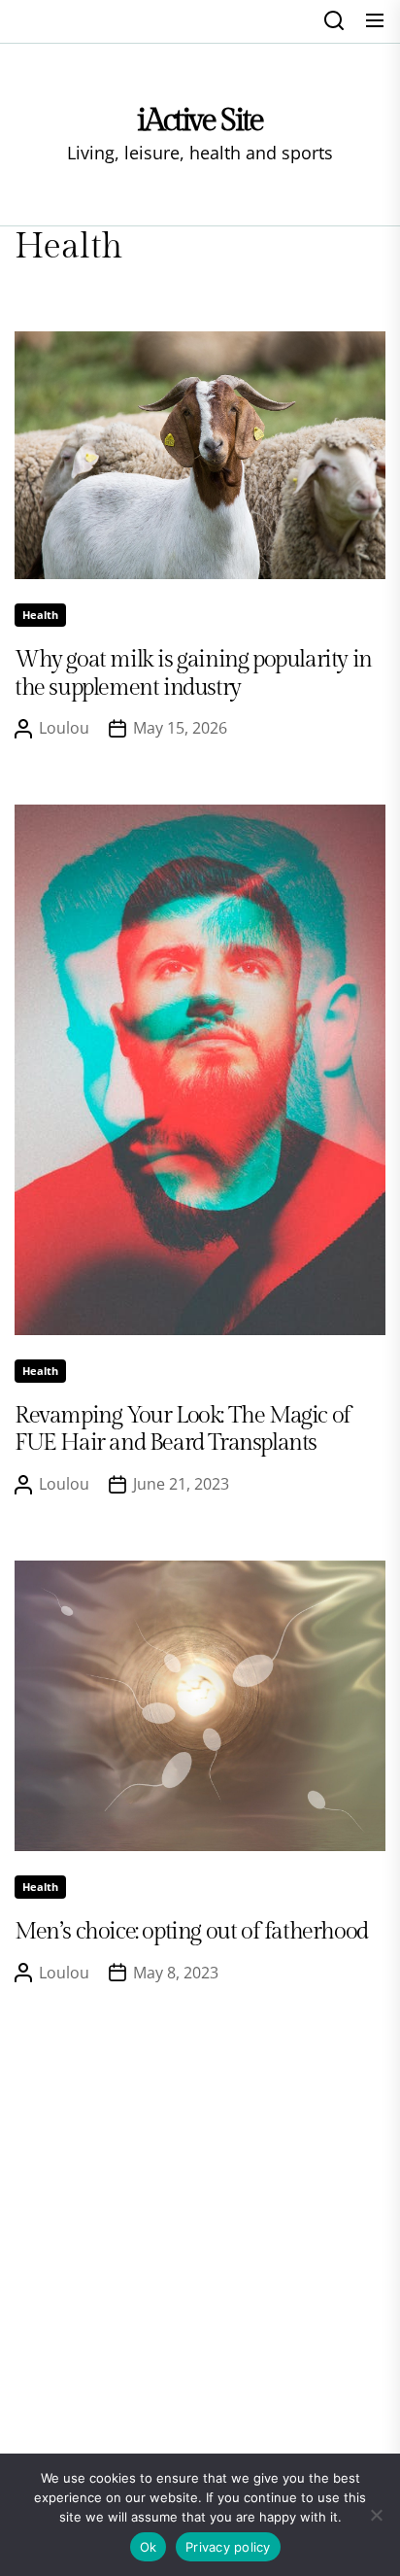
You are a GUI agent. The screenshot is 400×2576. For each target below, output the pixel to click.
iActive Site (200, 120)
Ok (149, 2547)
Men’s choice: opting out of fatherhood (191, 1932)
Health (40, 615)
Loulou (64, 728)
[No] (376, 2515)
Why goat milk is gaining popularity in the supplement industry (193, 674)
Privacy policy (228, 2547)
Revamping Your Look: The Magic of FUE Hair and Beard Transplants (183, 1430)
